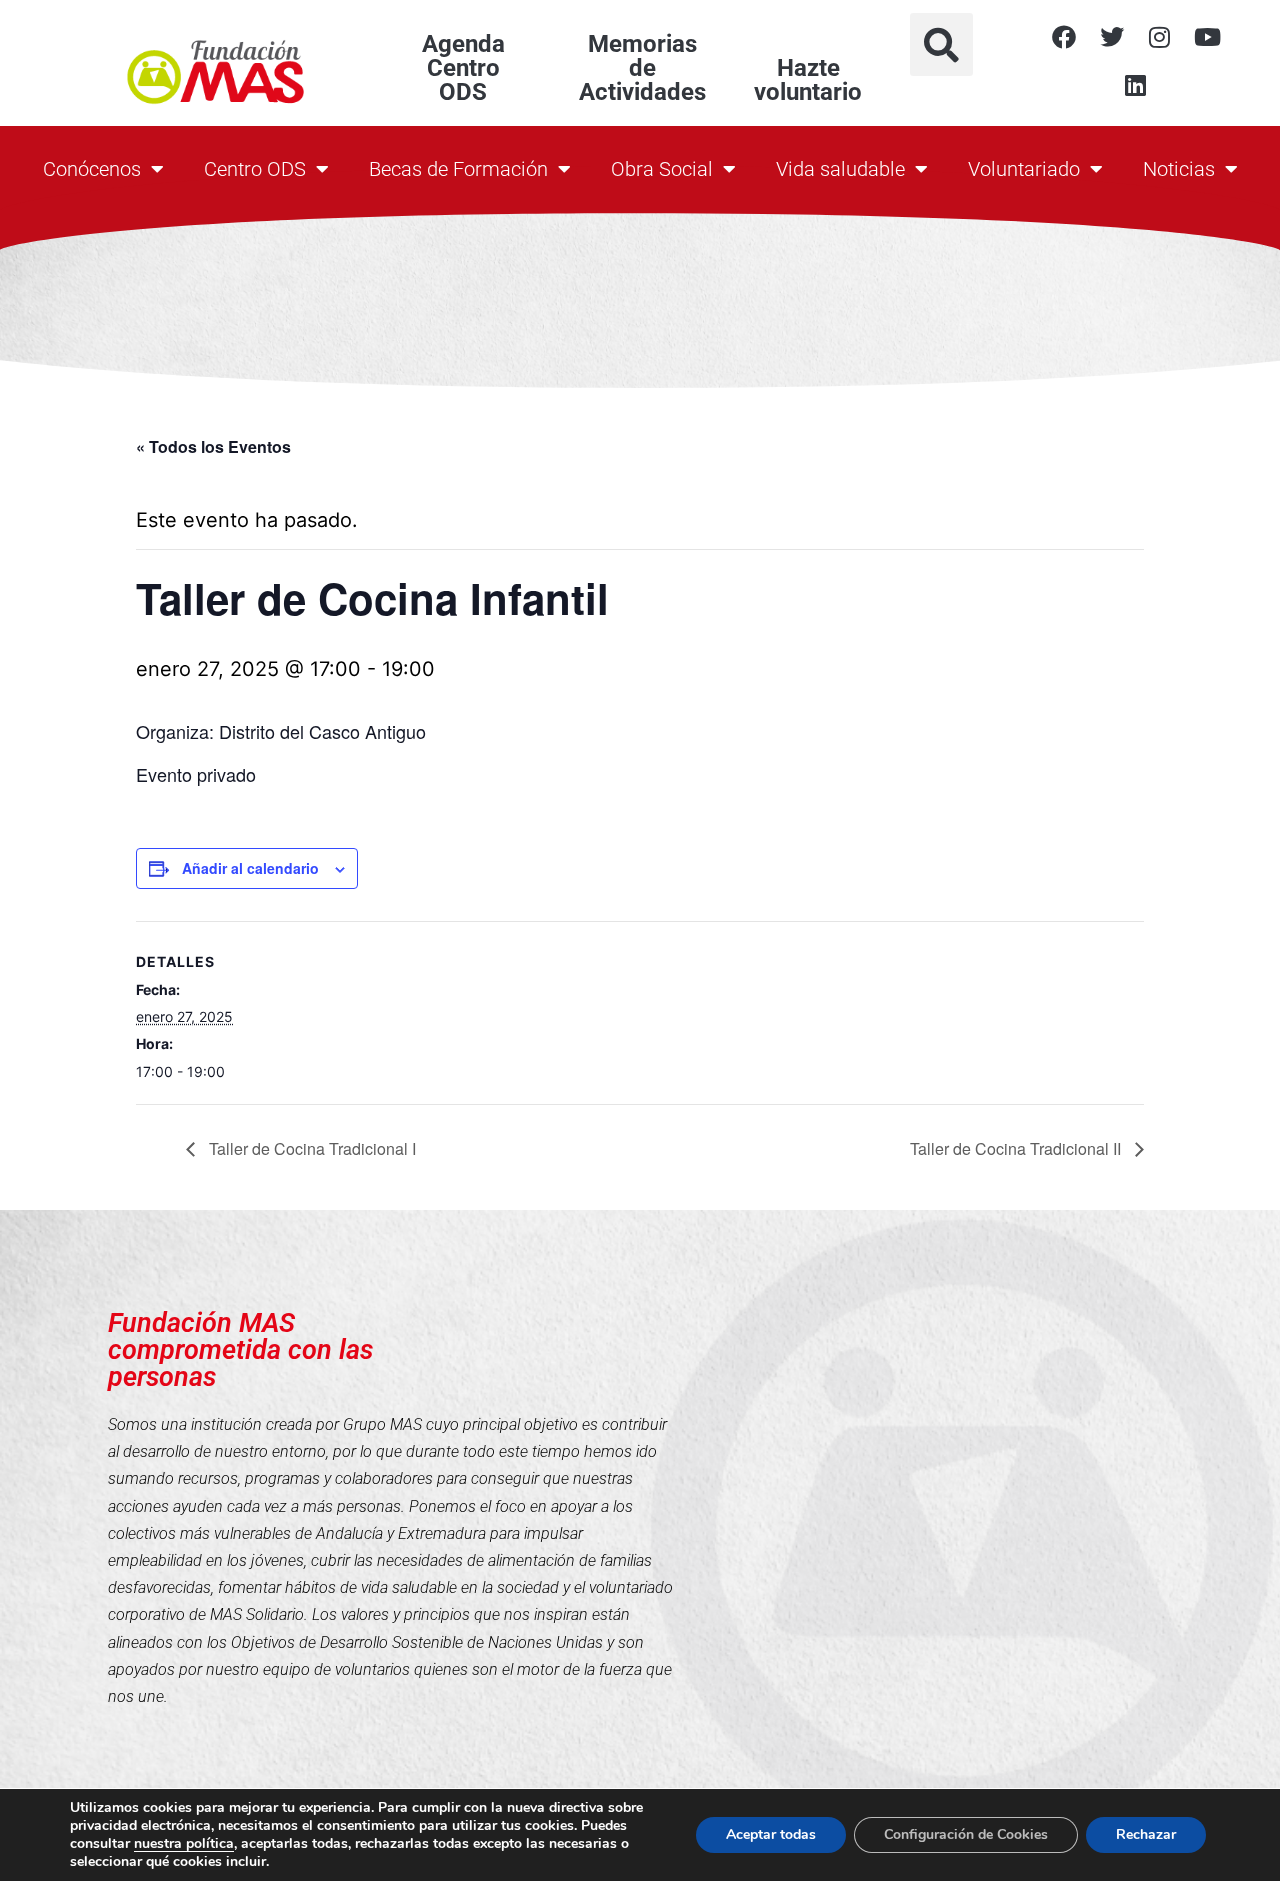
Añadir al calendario (250, 868)
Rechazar (1146, 1834)
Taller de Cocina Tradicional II (1017, 1148)
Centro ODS (255, 169)
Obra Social (662, 169)
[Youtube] (1208, 37)
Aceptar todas (771, 1834)
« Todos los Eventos (213, 446)
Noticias (1179, 169)
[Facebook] (1064, 37)
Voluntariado (1024, 169)
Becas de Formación (458, 169)
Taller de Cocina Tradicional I (310, 1148)
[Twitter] (1112, 37)
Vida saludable (840, 169)
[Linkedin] (1136, 85)
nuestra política (184, 1843)
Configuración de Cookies (966, 1834)
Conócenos (92, 169)
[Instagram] (1160, 37)
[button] (941, 44)
